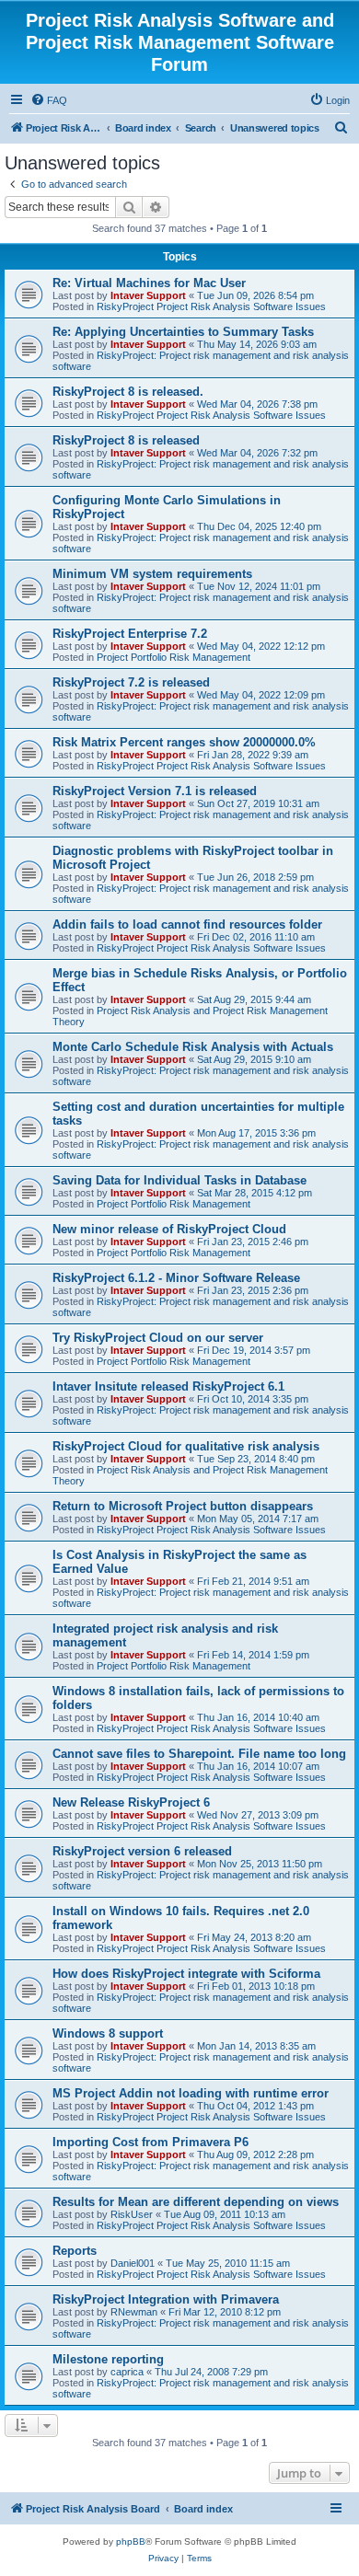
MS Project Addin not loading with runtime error (191, 2093)
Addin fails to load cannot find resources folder (187, 924)
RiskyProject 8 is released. (128, 392)
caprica (127, 2372)
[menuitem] (49, 100)
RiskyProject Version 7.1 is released (155, 791)
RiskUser (132, 2214)
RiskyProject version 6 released (142, 1851)
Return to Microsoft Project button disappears (183, 1506)
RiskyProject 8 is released (126, 440)
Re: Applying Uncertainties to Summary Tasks (183, 332)
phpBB (131, 2541)
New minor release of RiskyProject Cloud (169, 1229)
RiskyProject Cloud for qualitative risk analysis (186, 1446)
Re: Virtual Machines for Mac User (149, 283)
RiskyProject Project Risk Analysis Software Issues (211, 306)
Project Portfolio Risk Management (174, 657)
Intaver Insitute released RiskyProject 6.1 (168, 1386)
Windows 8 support (108, 2033)
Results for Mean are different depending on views (196, 2202)
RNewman (134, 2312)
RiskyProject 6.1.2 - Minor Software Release (176, 1278)
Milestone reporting (108, 2359)
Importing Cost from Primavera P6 (151, 2142)
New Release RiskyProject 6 (131, 1802)
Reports (75, 2251)
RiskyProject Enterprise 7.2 (130, 634)
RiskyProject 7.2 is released (131, 682)
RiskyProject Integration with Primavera (166, 2299)
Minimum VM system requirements (152, 574)
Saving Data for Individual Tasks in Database (179, 1180)
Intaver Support (148, 295)
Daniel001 (133, 2263)
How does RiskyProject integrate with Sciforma (186, 1974)
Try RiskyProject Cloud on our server (158, 1338)
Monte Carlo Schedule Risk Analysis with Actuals (193, 1047)
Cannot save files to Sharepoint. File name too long (199, 1754)
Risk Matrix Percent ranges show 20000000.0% (184, 742)
